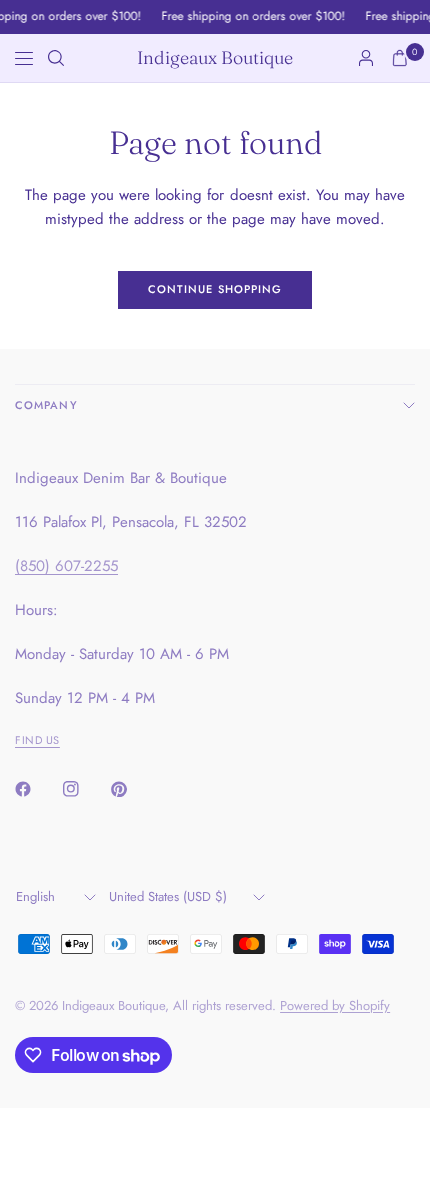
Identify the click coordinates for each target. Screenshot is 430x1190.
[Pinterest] (133, 789)
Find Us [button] (37, 740)
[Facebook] (37, 789)
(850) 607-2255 (66, 566)
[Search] (56, 58)
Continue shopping (215, 289)
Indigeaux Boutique (215, 58)
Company (46, 405)
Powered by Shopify (335, 1005)
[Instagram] (85, 789)
